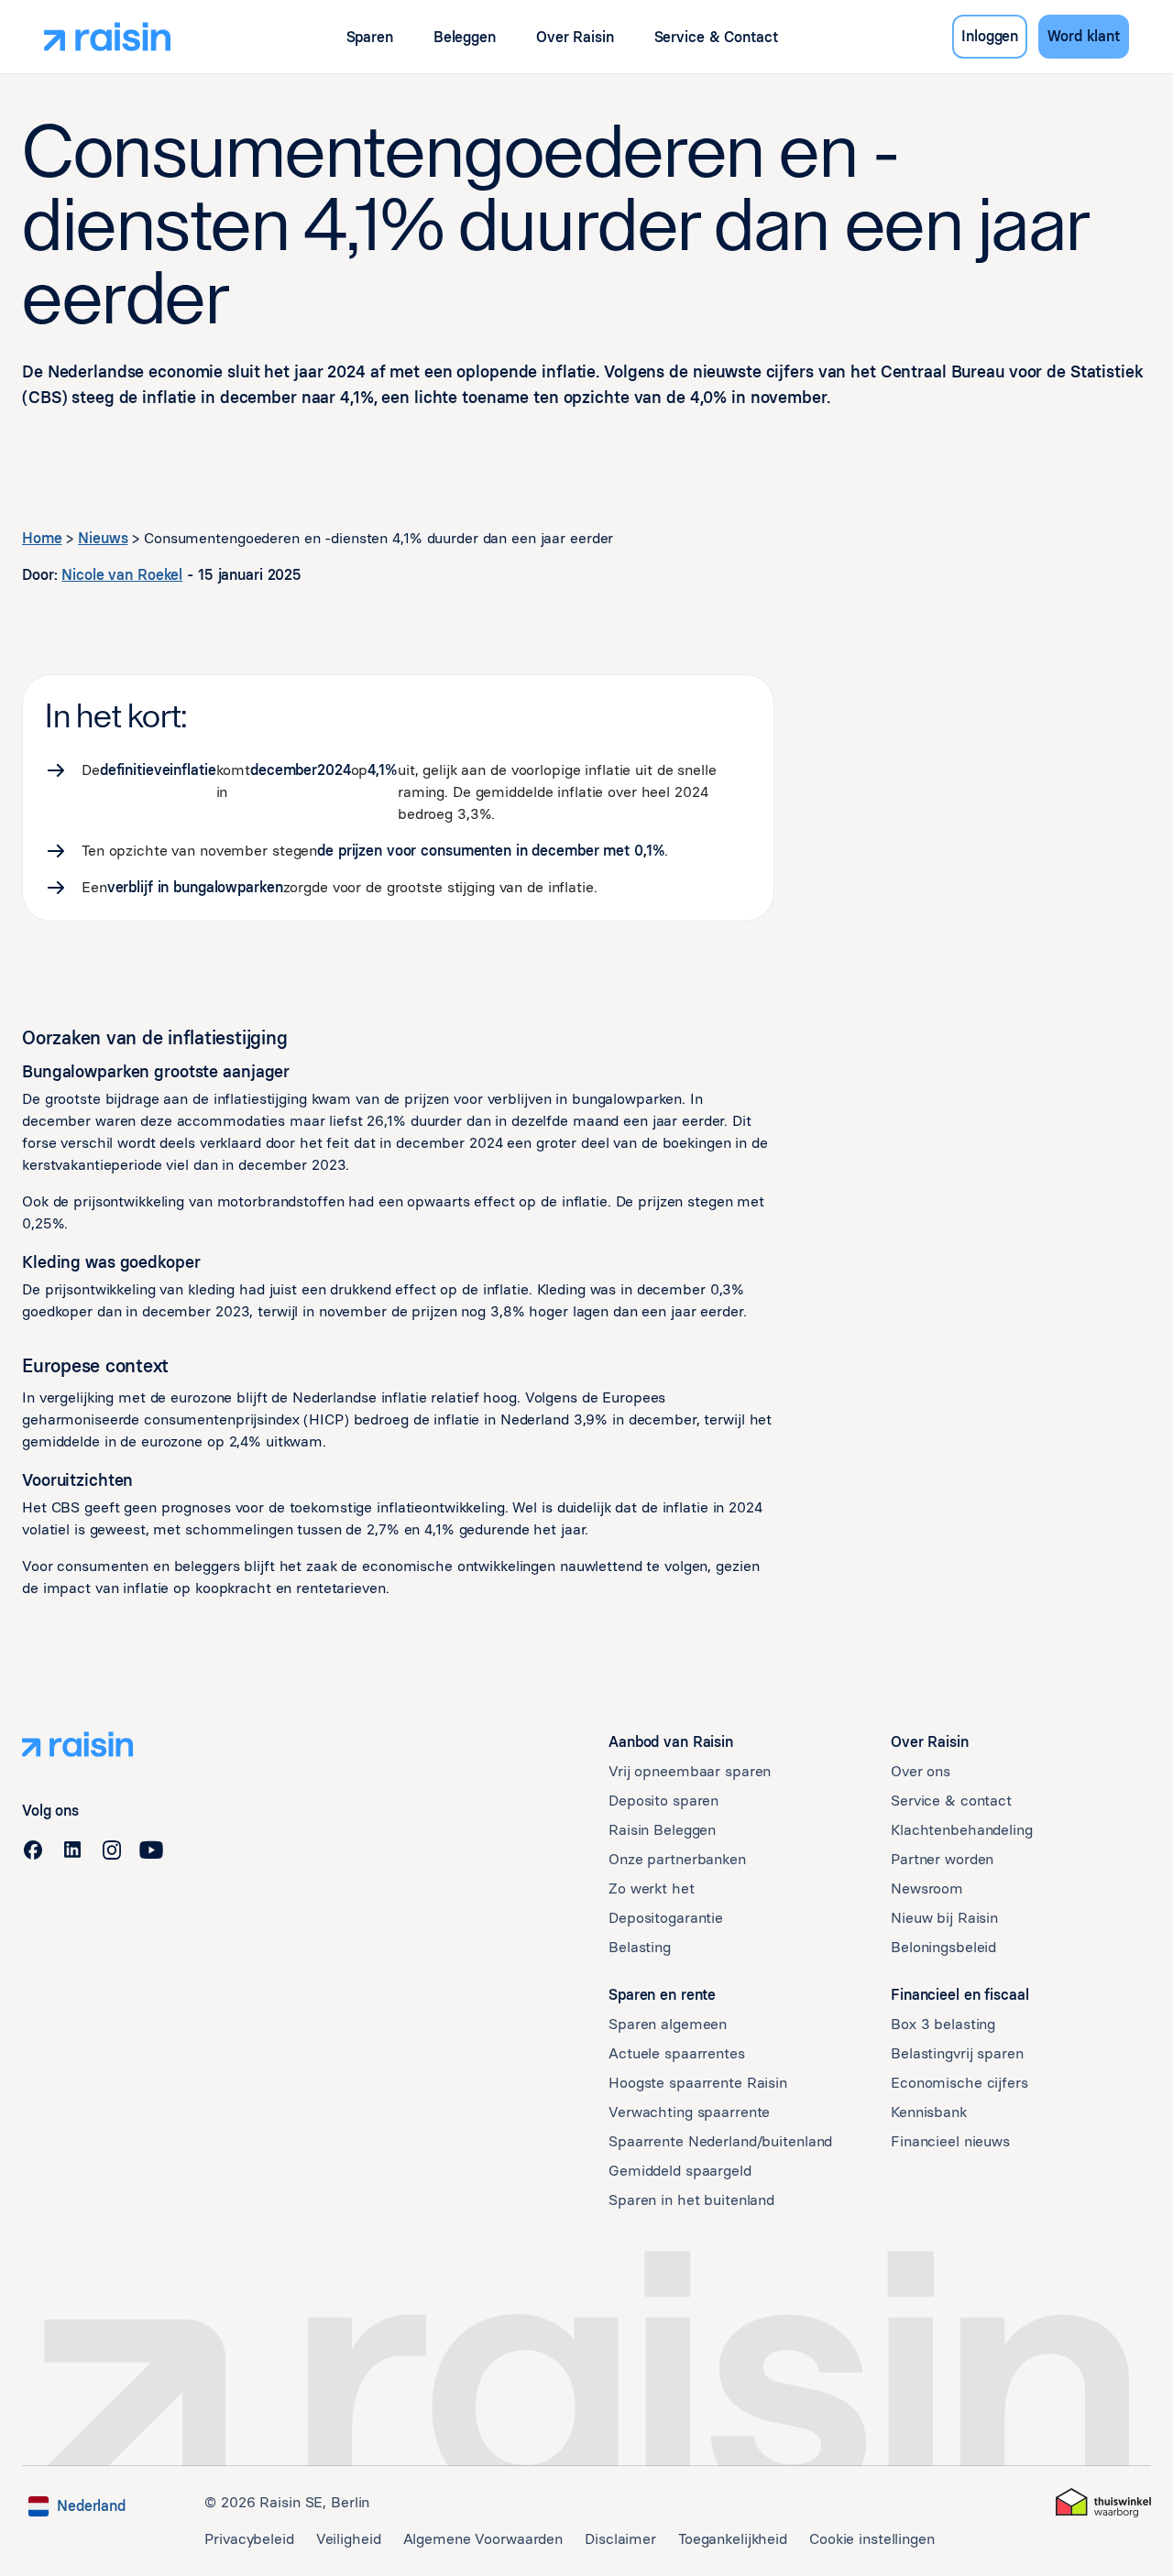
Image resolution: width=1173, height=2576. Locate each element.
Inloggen (990, 36)
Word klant (1084, 36)
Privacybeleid (249, 2539)
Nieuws (103, 538)
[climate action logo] (1103, 2503)
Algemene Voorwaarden (483, 2539)
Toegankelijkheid (733, 2539)
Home (42, 538)
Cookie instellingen (872, 2539)
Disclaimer (620, 2539)
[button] (370, 37)
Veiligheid (349, 2539)
